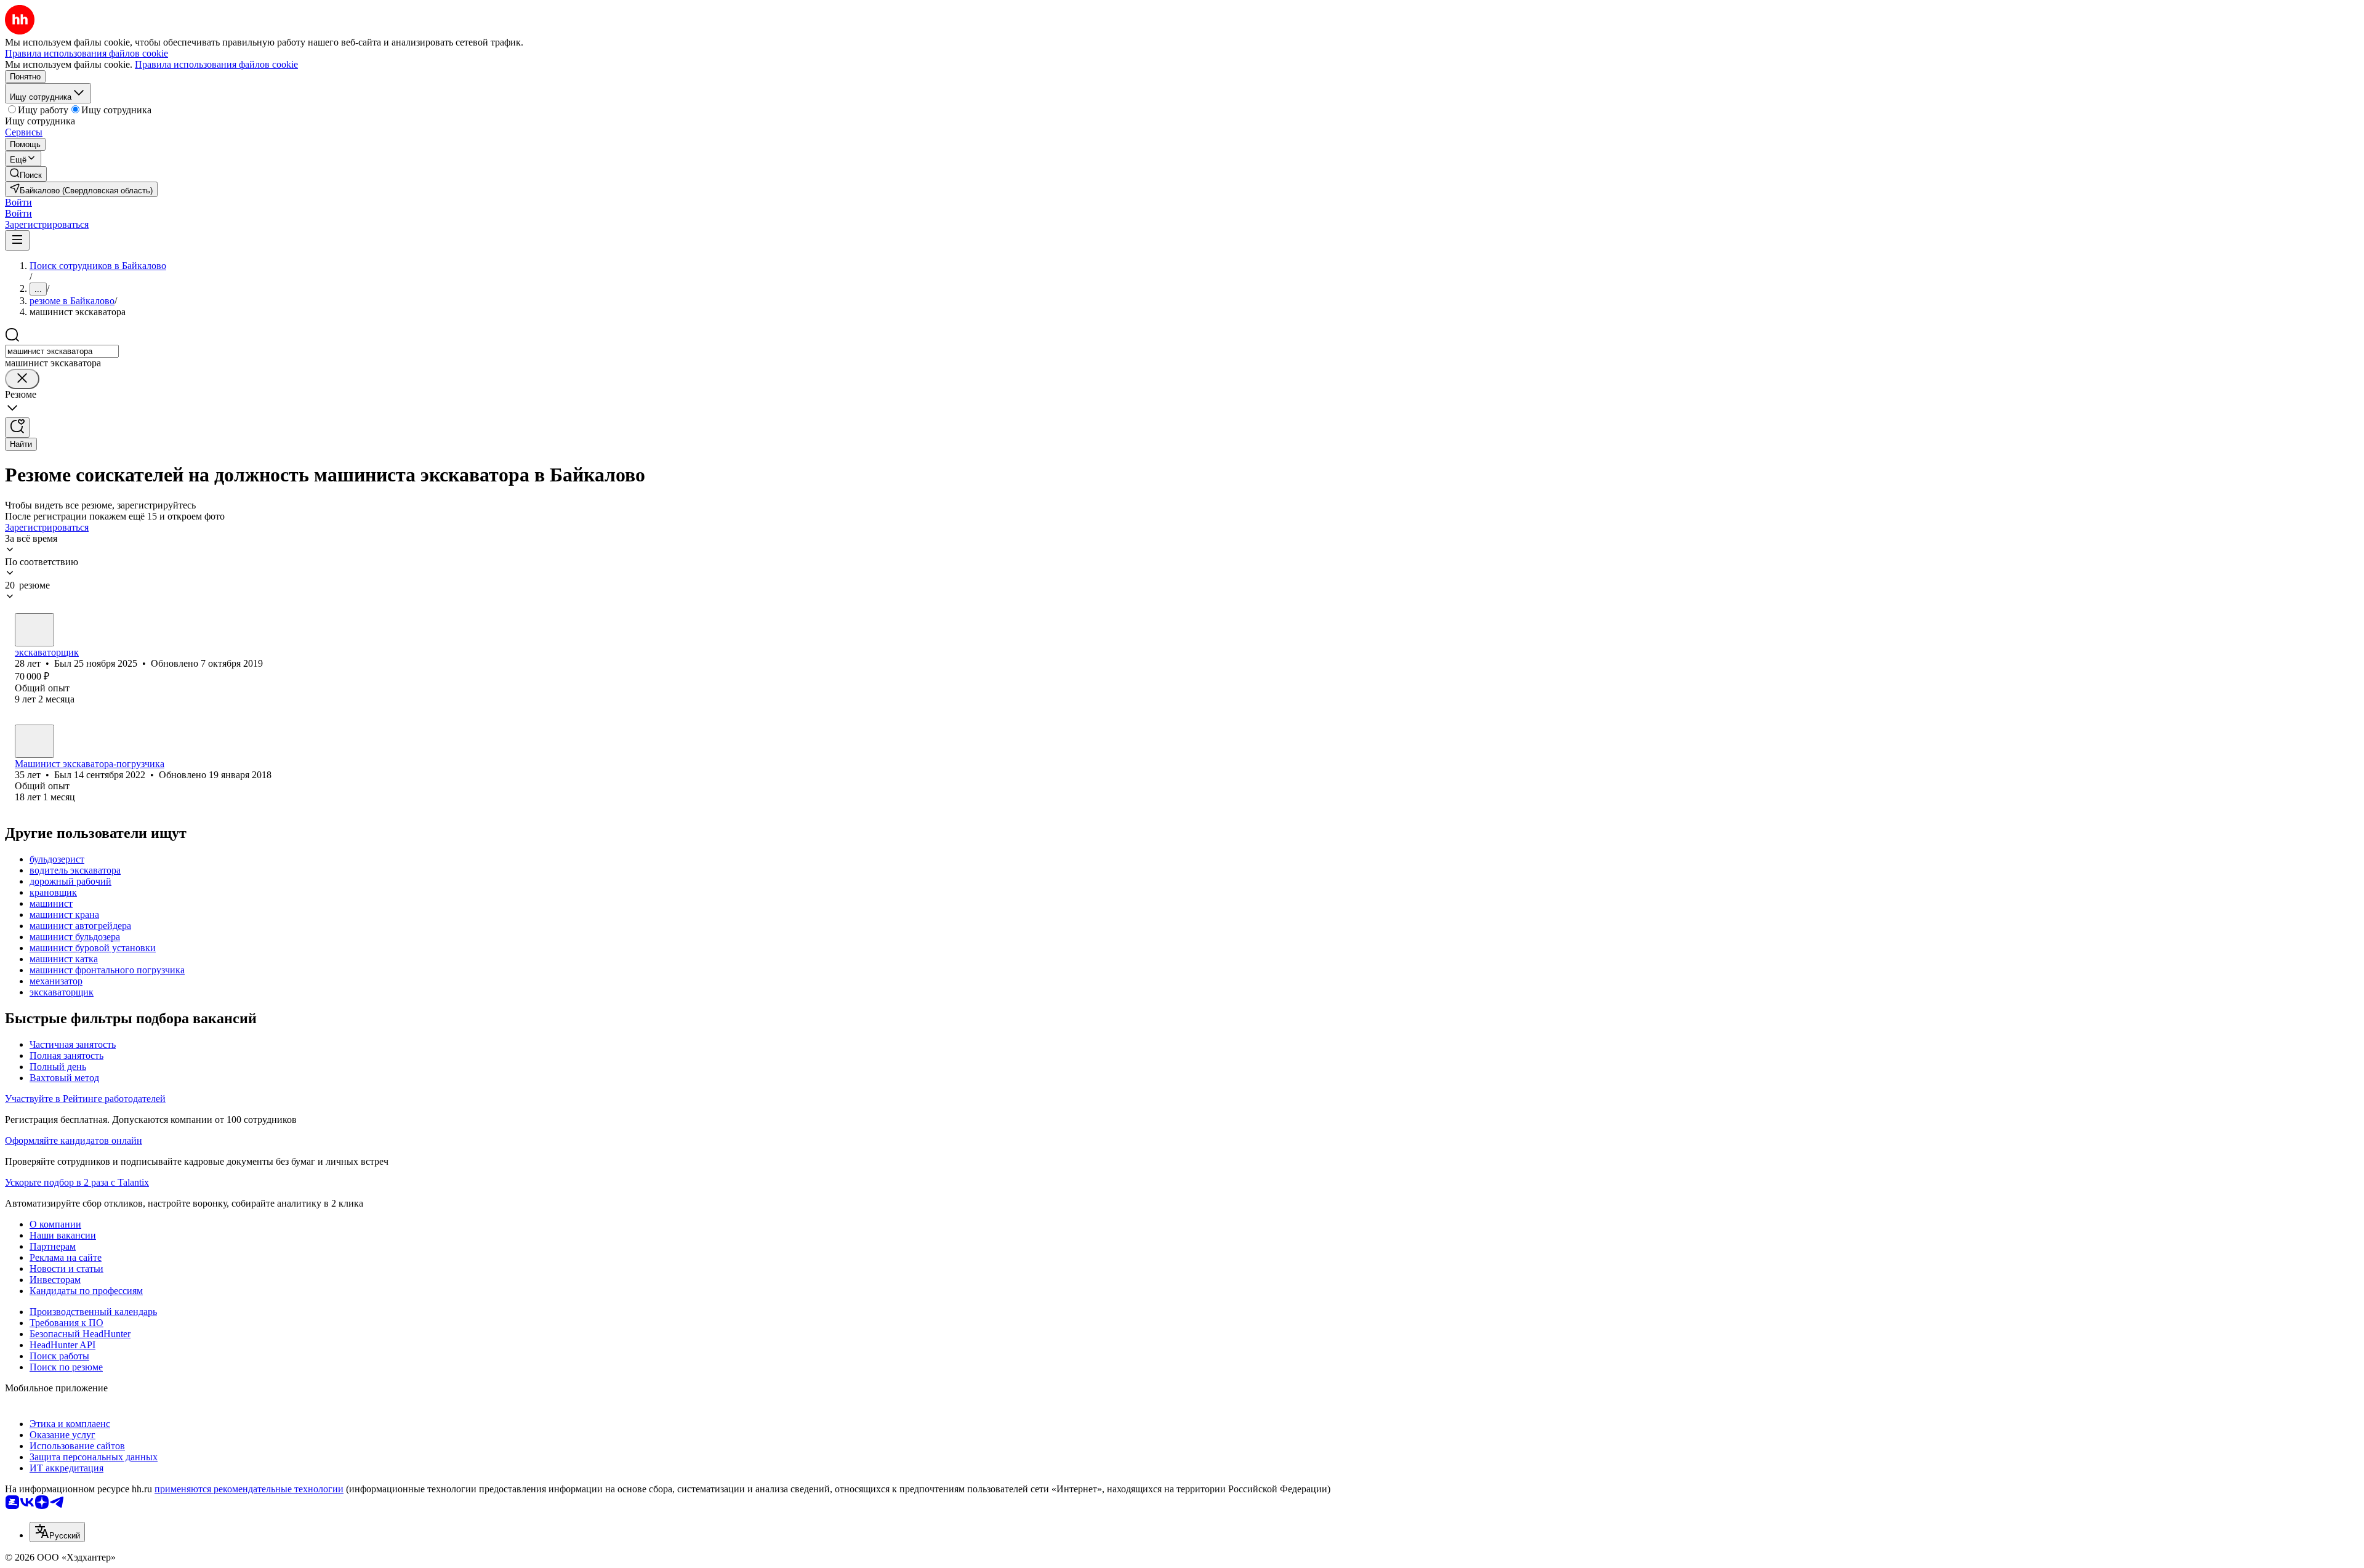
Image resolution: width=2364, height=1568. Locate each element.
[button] (18, 202)
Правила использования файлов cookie (216, 64)
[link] (26, 174)
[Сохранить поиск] (17, 428)
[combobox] (62, 351)
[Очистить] (22, 379)
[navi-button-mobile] (17, 240)
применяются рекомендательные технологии (249, 1489)
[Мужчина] (34, 630)
